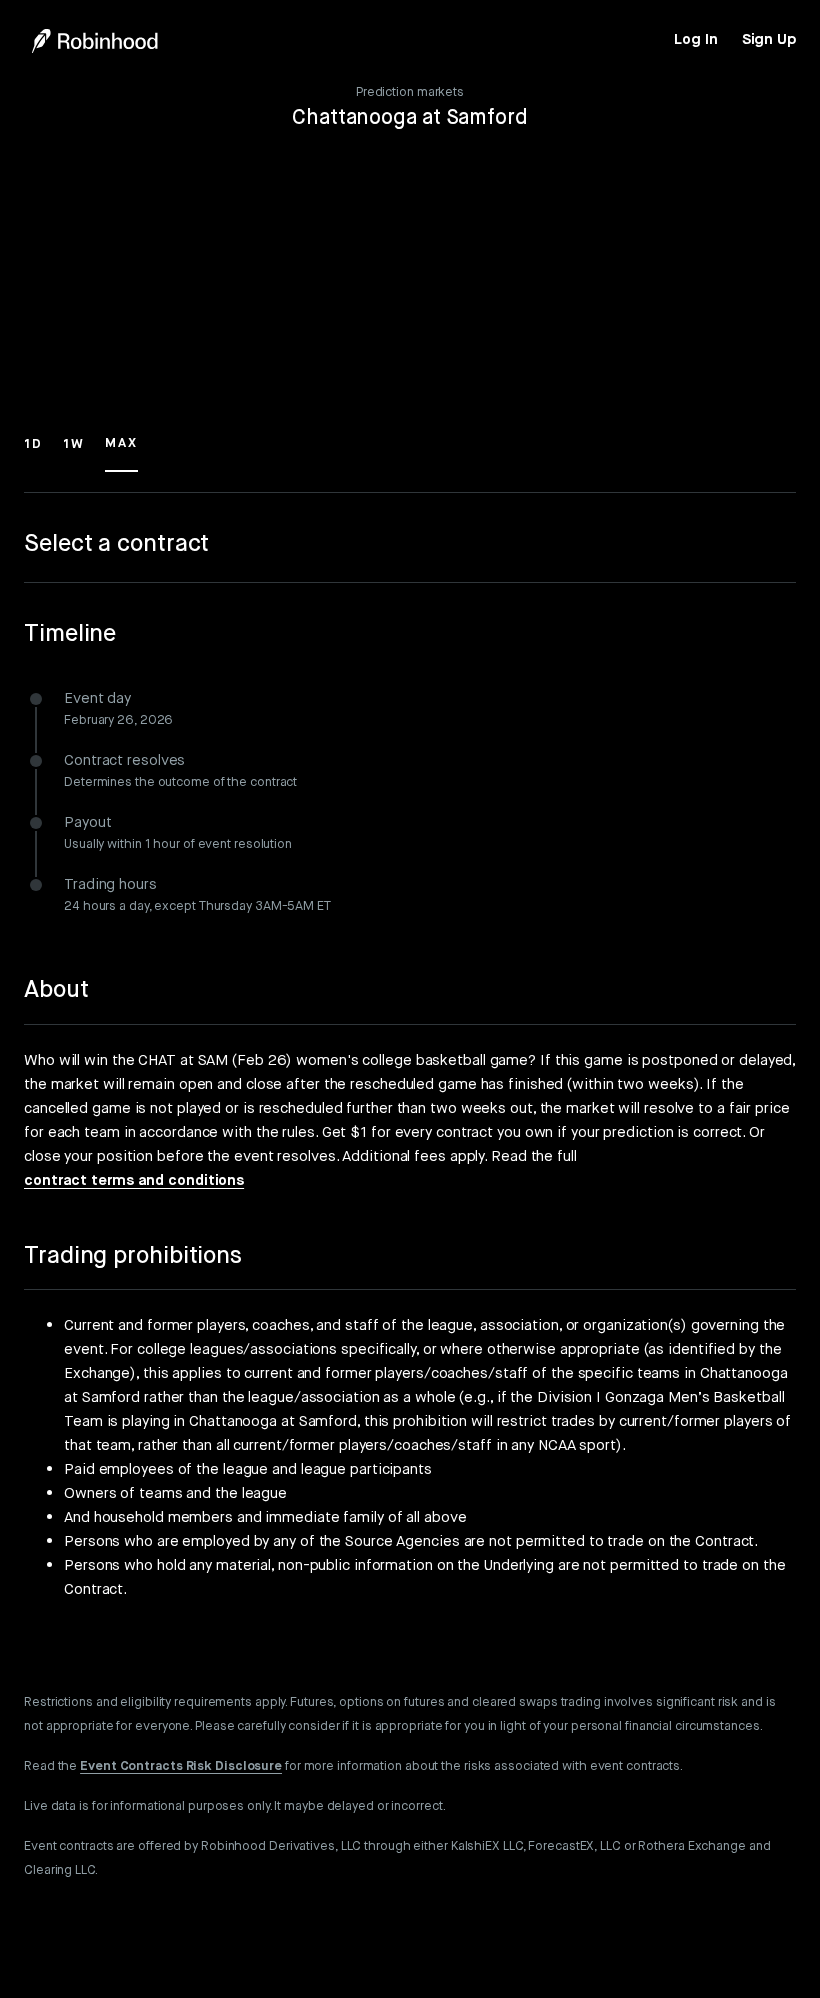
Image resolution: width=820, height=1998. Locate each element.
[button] (33, 453)
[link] (695, 40)
